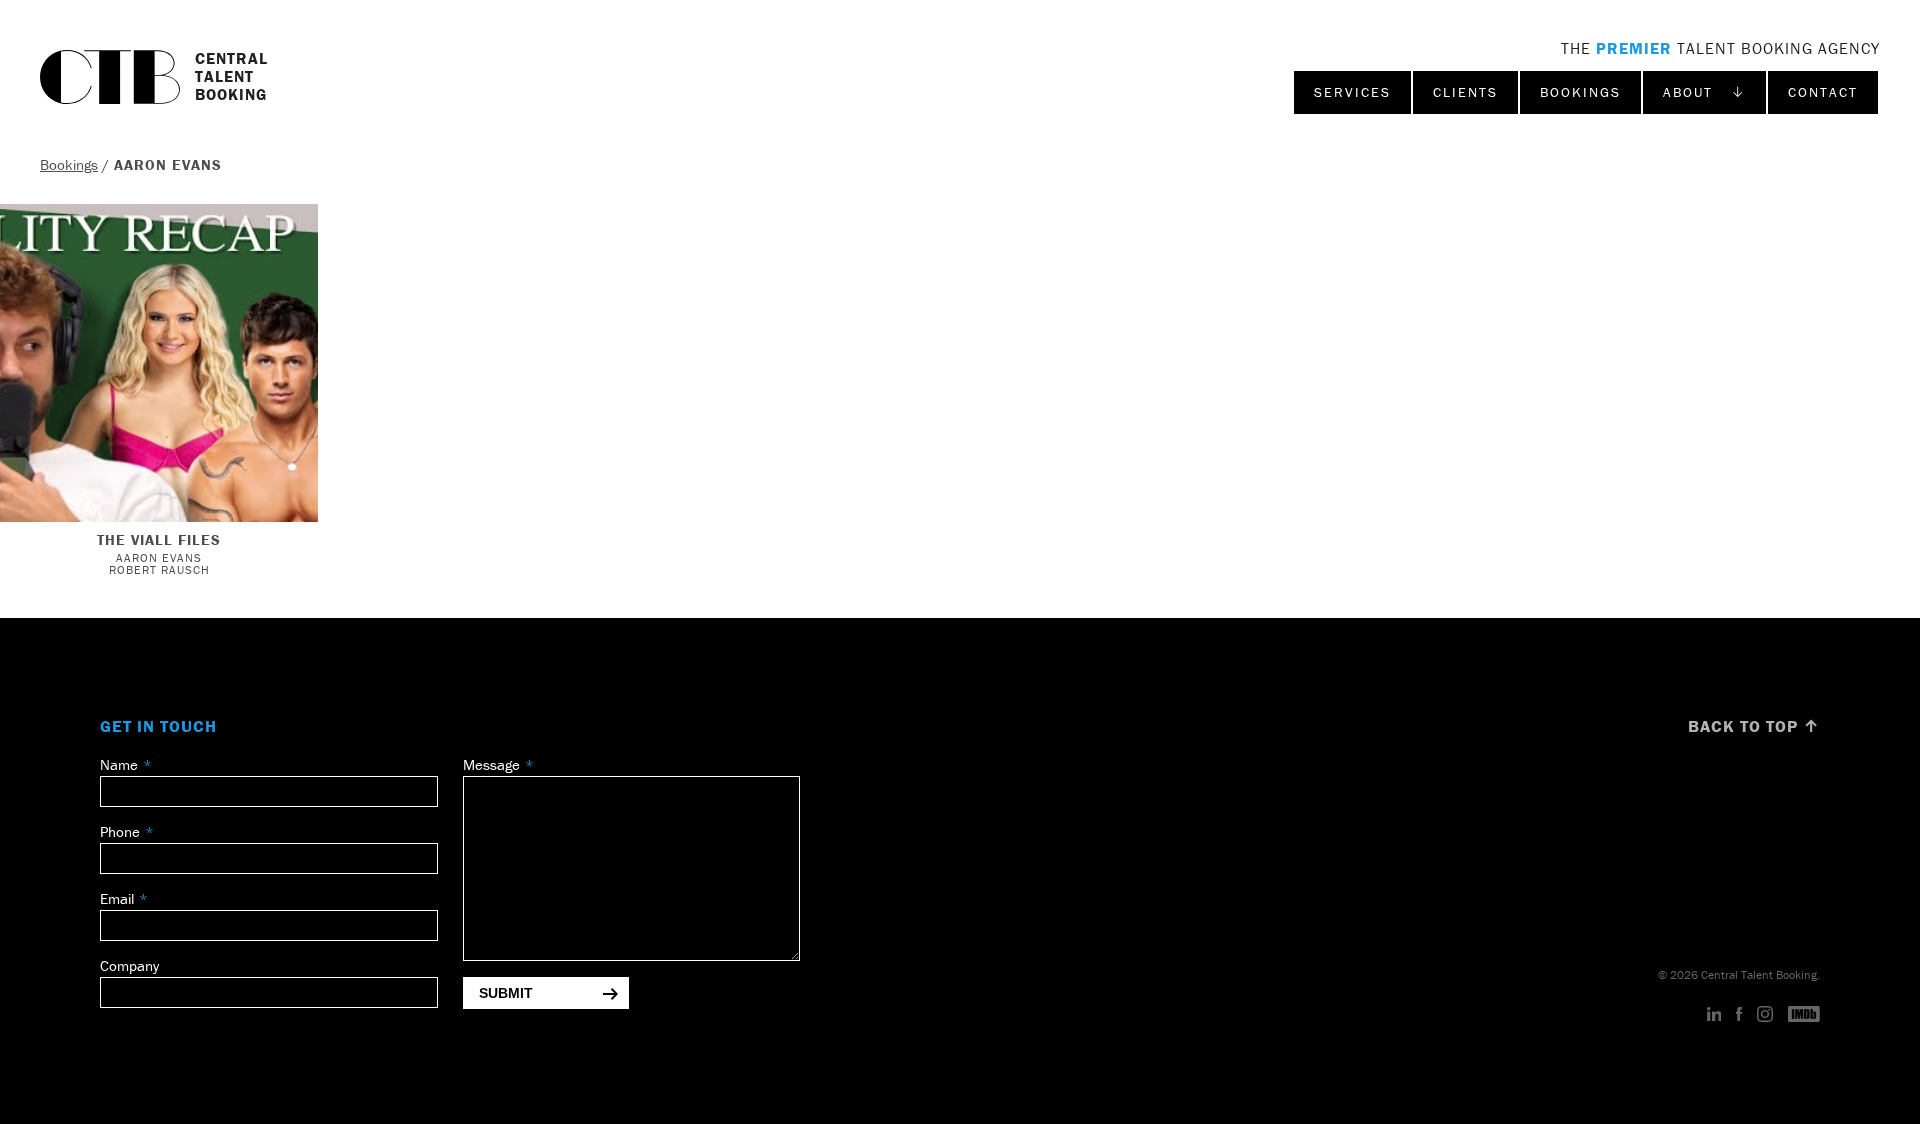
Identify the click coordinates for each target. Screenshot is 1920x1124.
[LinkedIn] (1714, 1015)
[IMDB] (1804, 1015)
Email (117, 898)
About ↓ (1704, 92)
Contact (1823, 92)
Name (119, 764)
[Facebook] (1739, 1015)
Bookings (1580, 92)
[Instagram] (1765, 1015)
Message (491, 764)
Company (129, 965)
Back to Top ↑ (1754, 726)
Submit (506, 993)
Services (1352, 92)
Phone (120, 831)
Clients (1465, 92)
